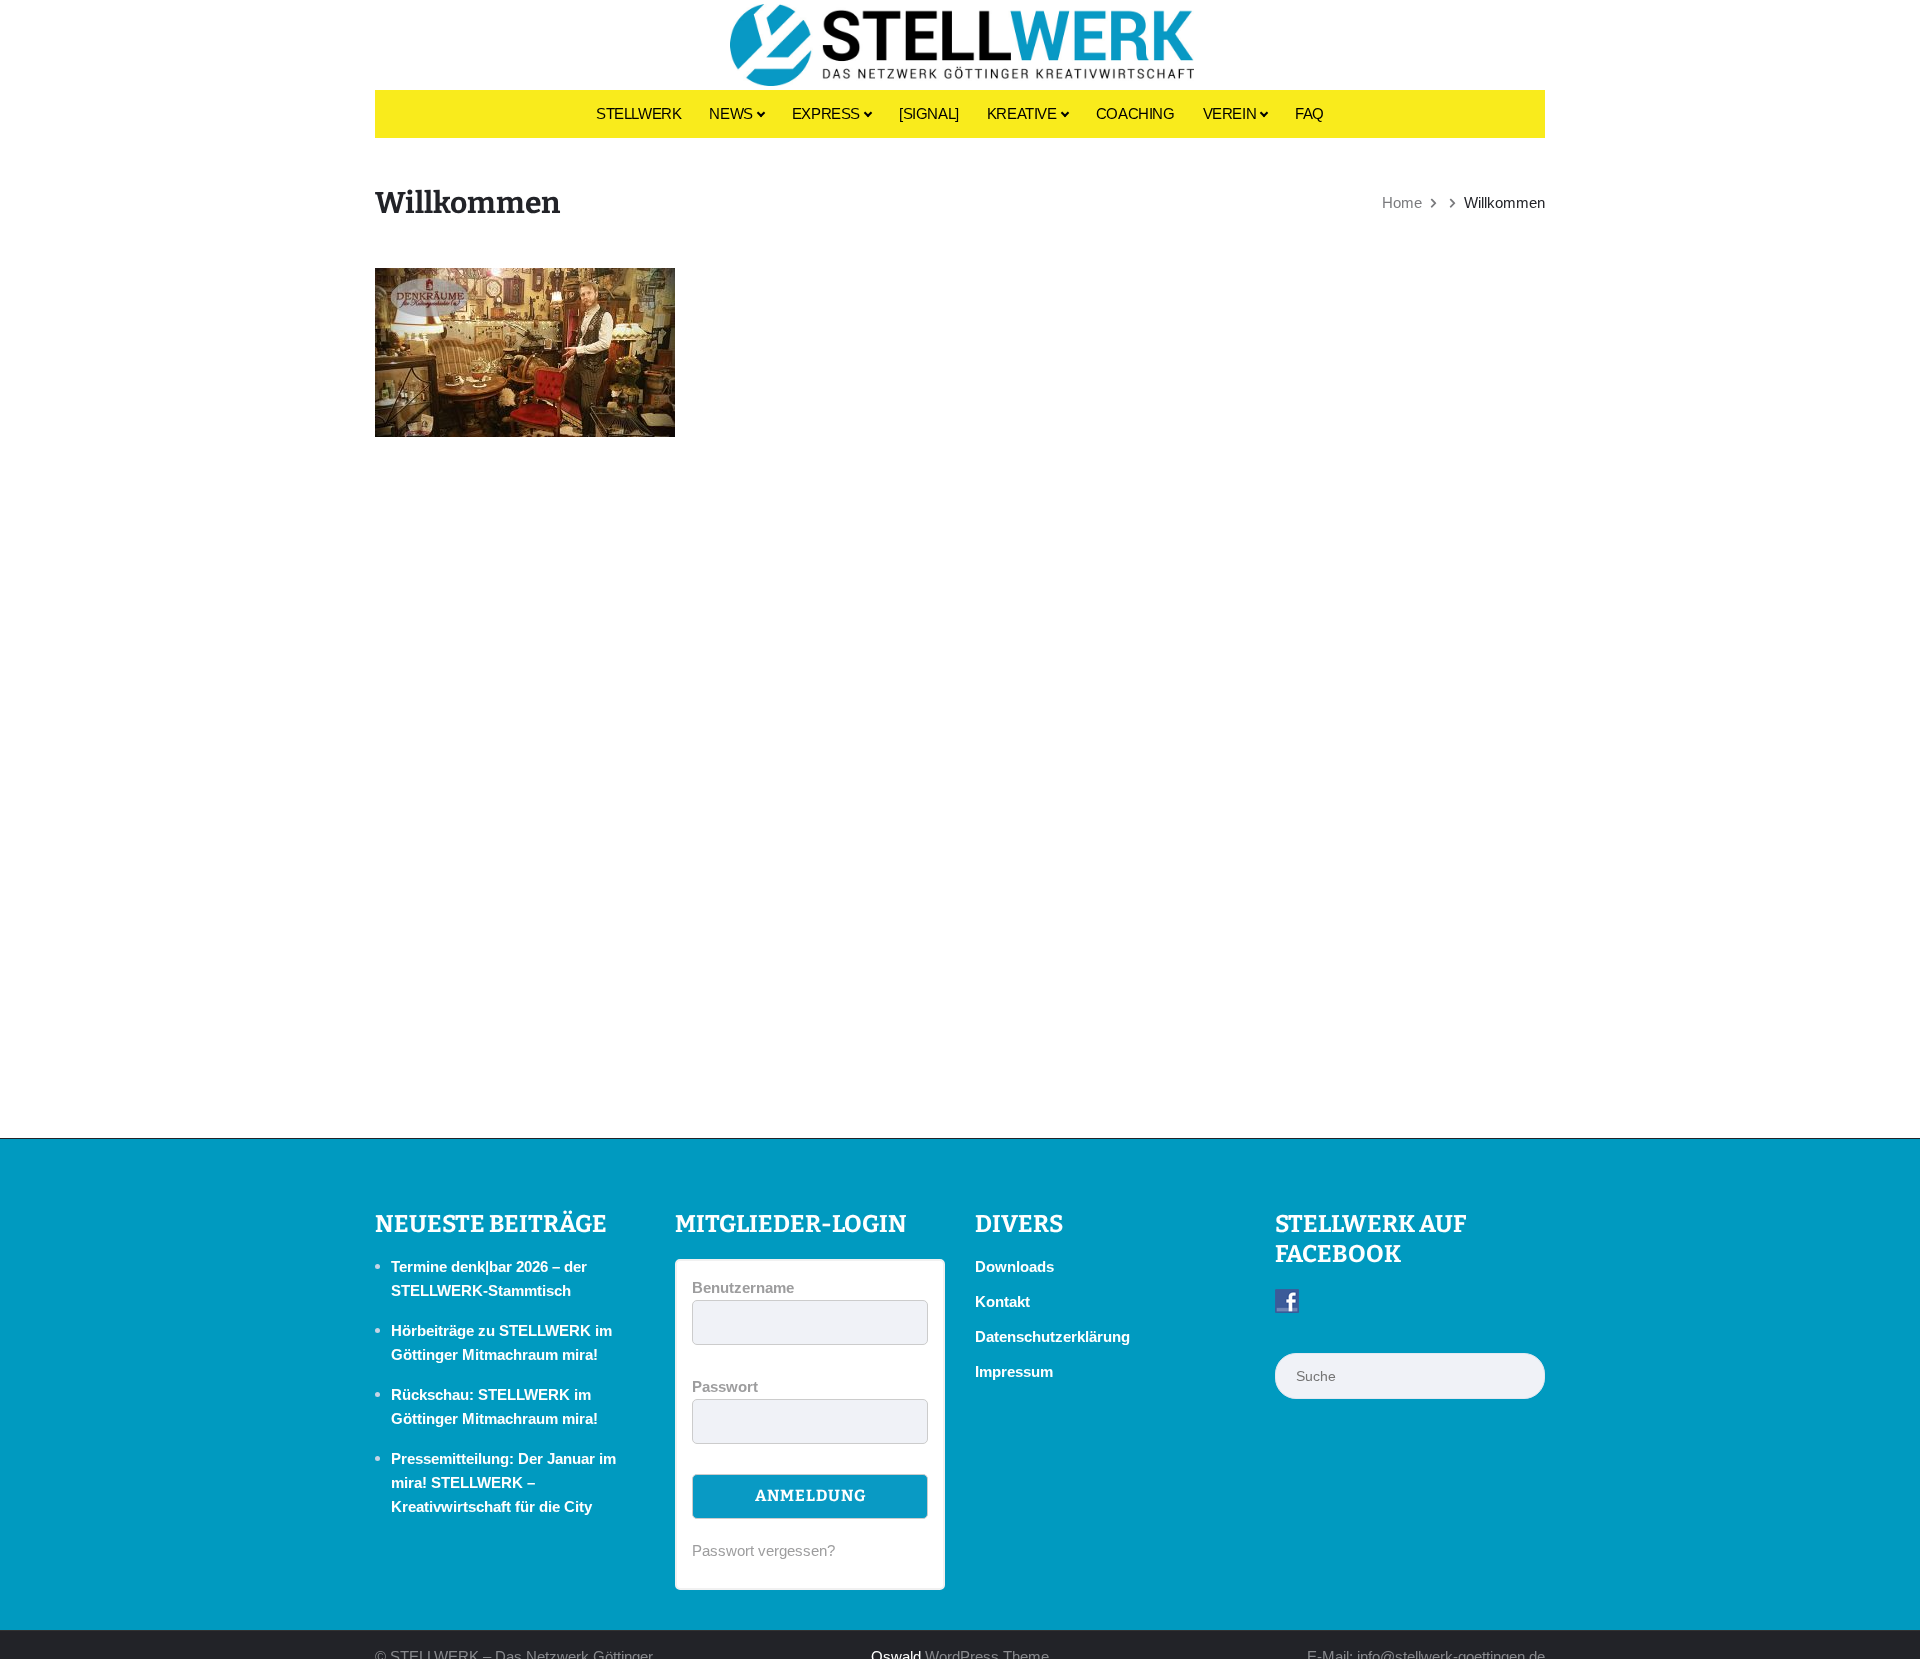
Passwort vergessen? (763, 1550)
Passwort (725, 1386)
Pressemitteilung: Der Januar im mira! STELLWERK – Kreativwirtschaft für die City (503, 1482)
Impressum (1014, 1371)
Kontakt (1002, 1301)
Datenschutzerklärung (1052, 1336)
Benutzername (743, 1287)
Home (1402, 202)
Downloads (1014, 1266)
